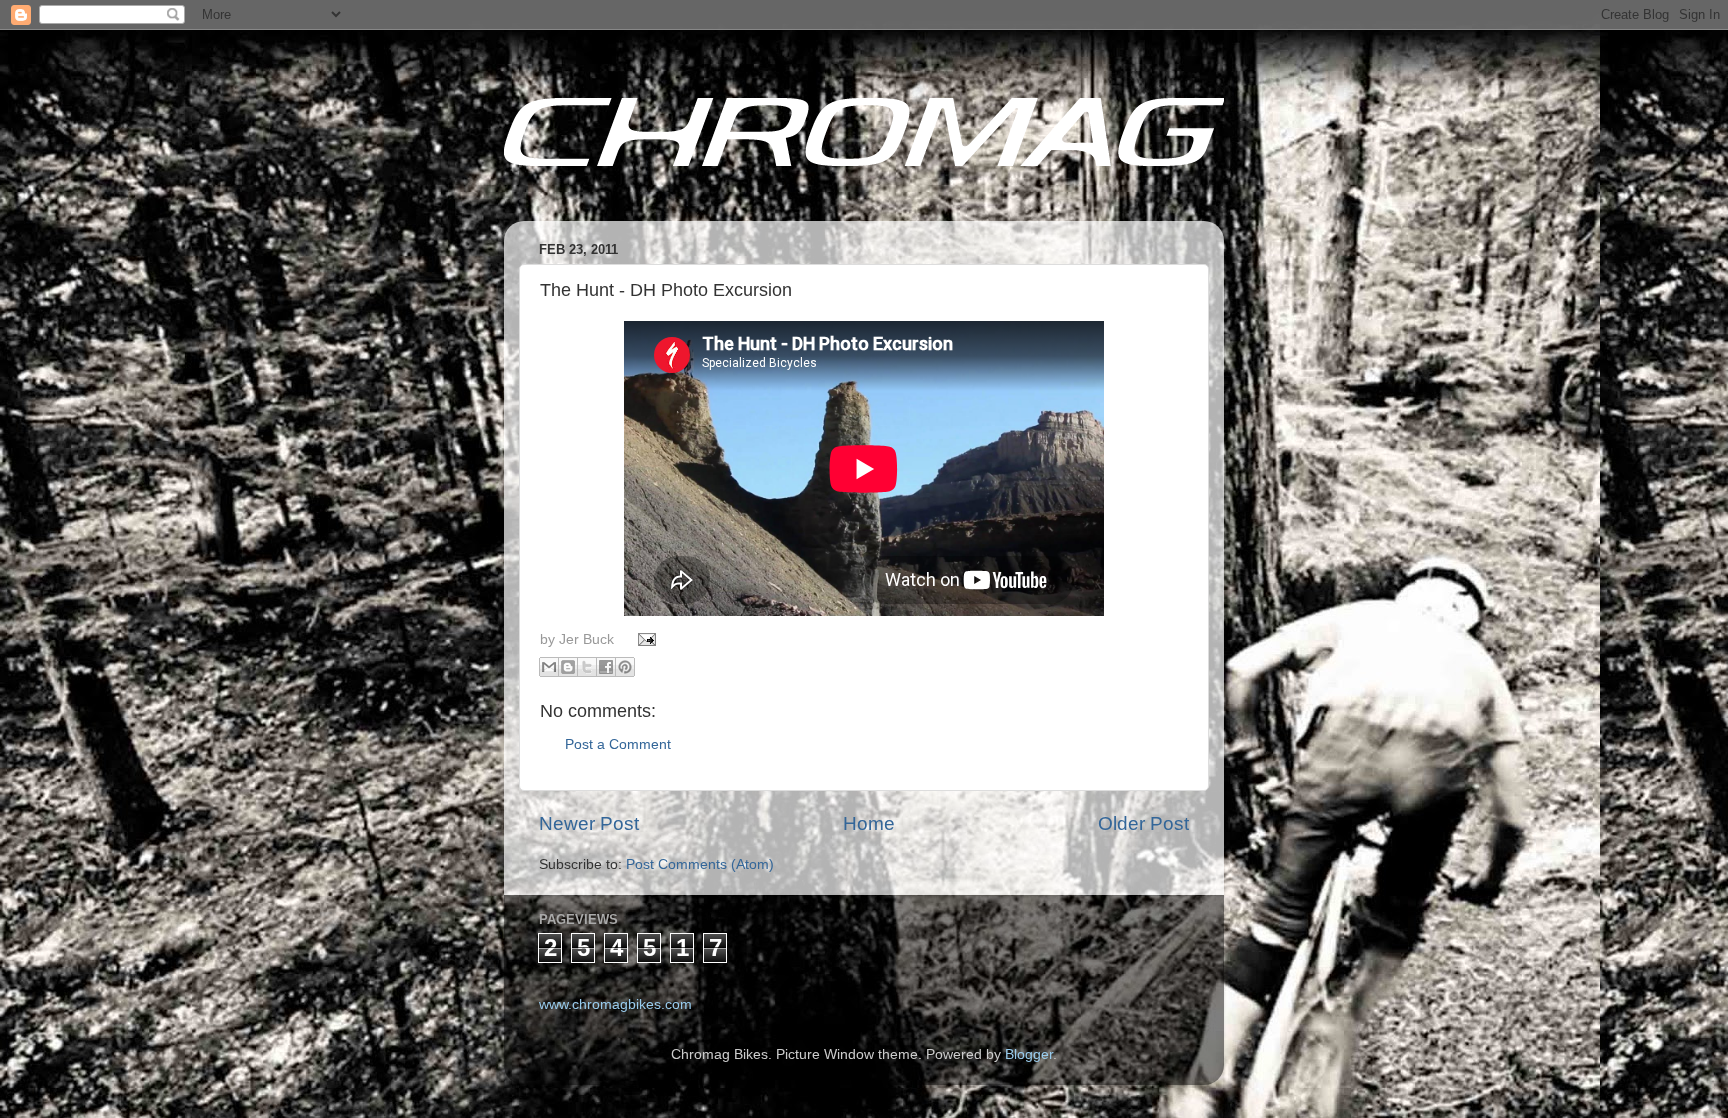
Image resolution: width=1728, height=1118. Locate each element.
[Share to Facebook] (606, 667)
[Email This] (549, 667)
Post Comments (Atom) (700, 864)
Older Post (1143, 823)
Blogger (1029, 1054)
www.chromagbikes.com (615, 1004)
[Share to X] (587, 667)
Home (869, 823)
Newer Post (589, 823)
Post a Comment (618, 744)
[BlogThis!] (568, 667)
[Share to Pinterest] (625, 667)
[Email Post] (644, 639)
